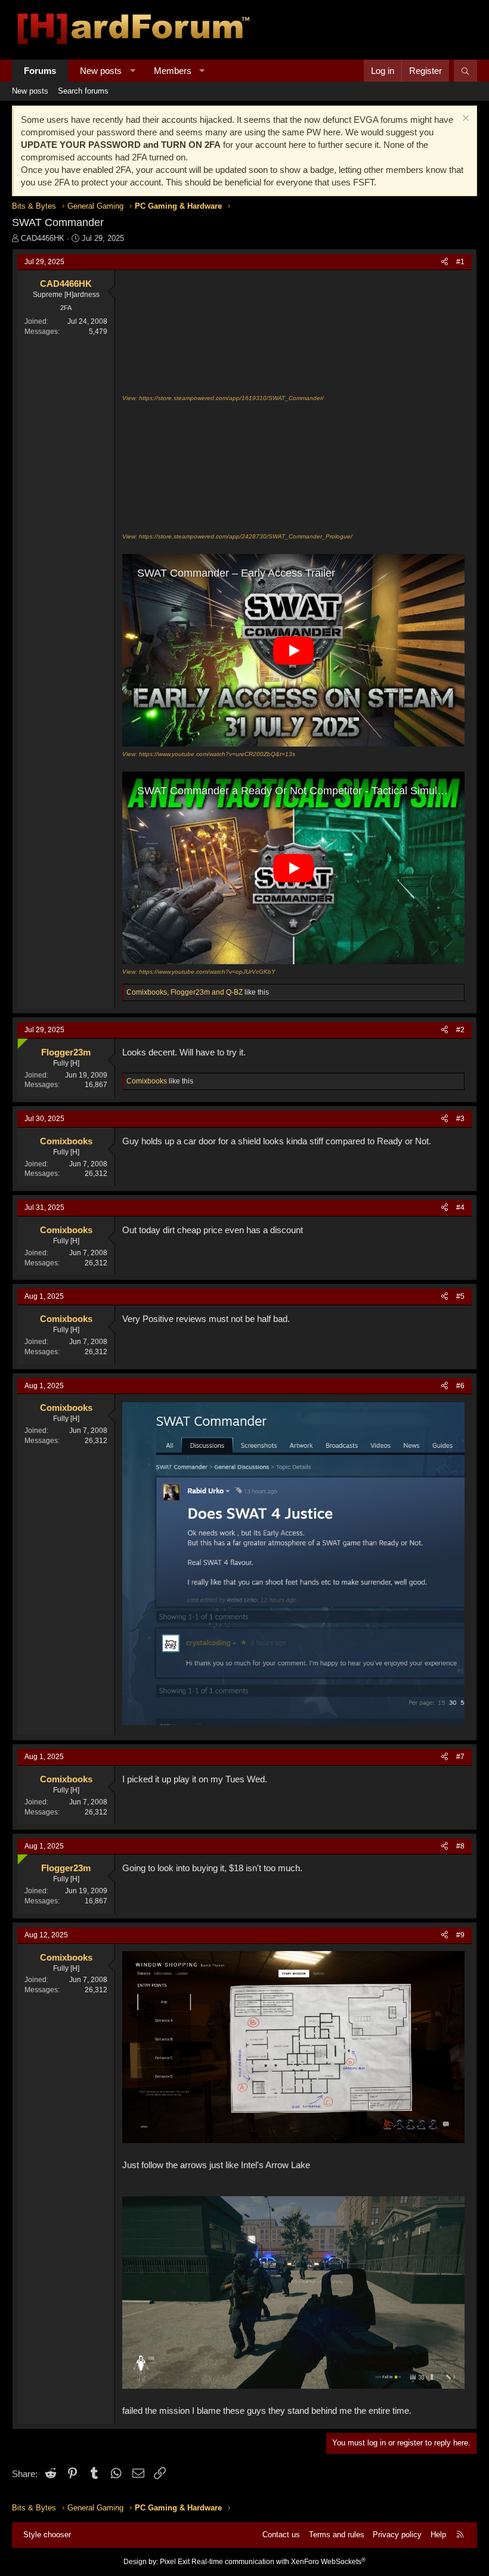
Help (438, 2535)
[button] (133, 71)
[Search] (465, 71)
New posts (101, 71)
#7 (460, 1757)
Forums (40, 71)
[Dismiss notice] (464, 120)
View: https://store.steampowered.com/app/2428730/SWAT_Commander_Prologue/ (237, 536)
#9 (460, 1935)
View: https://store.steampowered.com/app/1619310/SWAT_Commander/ (223, 398)
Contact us (281, 2535)
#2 (460, 1030)
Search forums (83, 91)
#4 (460, 1207)
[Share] (445, 262)
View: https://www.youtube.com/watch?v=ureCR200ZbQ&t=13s (209, 754)
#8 (460, 1846)
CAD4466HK (43, 238)
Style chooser (47, 2535)
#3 (460, 1119)
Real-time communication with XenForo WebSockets (278, 2562)
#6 (460, 1386)
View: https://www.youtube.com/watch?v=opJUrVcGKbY (199, 972)
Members (173, 71)
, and (185, 992)
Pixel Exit (175, 2562)
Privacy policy (397, 2535)
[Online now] (20, 1041)
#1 (460, 262)
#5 (460, 1296)
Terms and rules (337, 2535)
